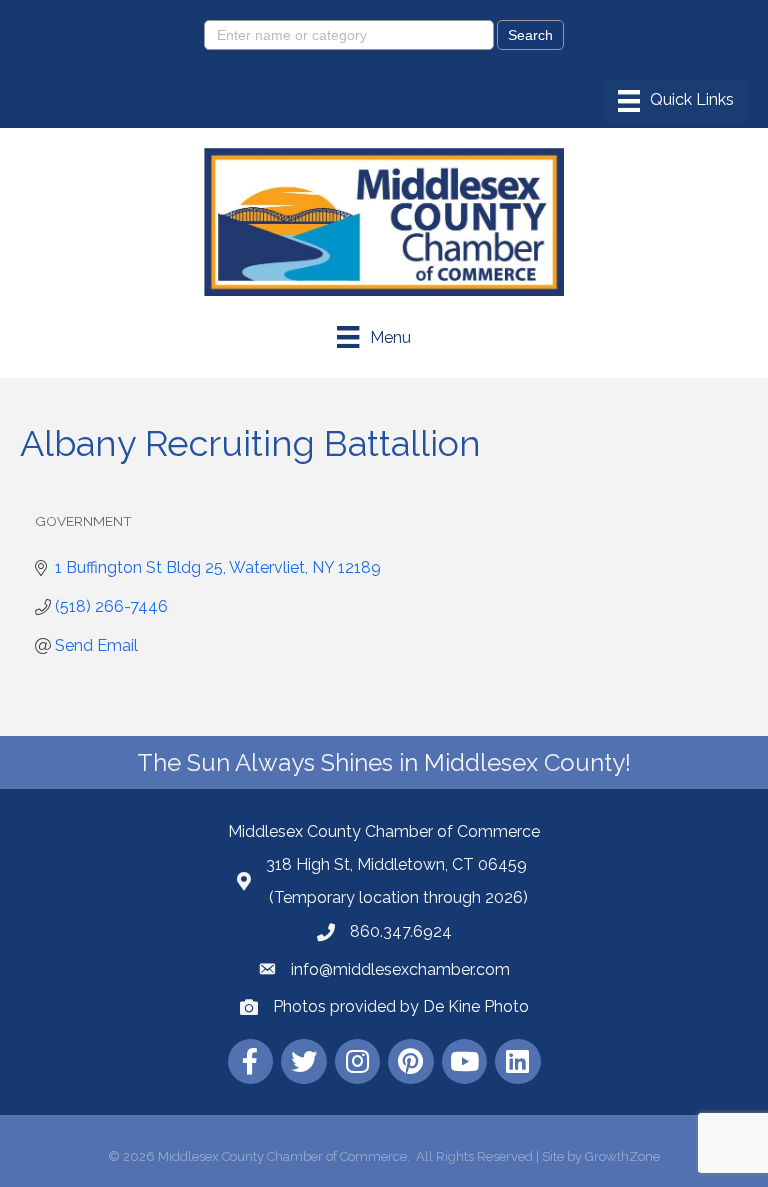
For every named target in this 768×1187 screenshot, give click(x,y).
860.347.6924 (401, 931)
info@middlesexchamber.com (400, 969)
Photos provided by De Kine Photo (401, 1006)
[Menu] (676, 101)
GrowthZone (622, 1156)
